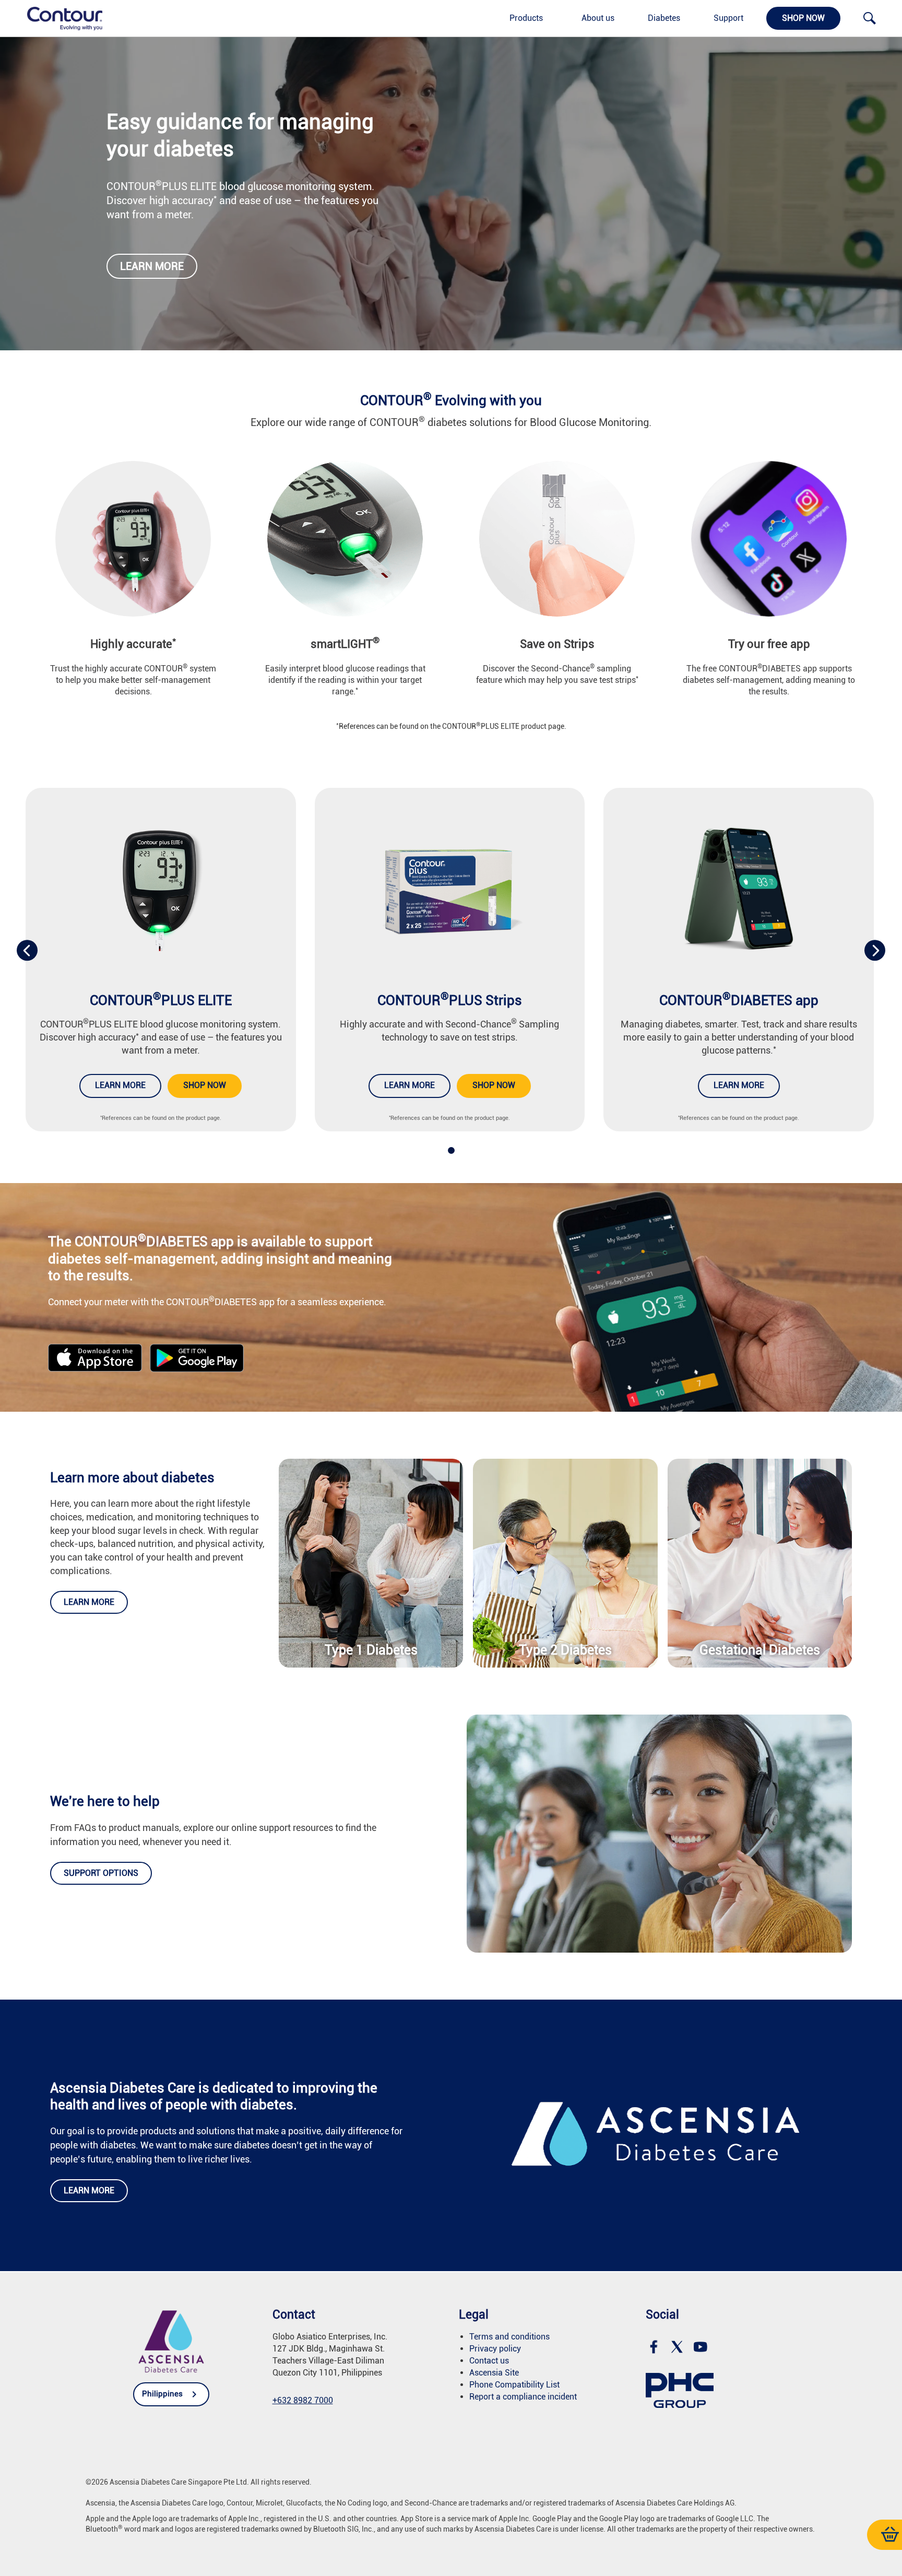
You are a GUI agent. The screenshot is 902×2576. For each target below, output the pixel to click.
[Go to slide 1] (451, 1150)
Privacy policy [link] (495, 2349)
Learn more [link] (152, 266)
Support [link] (728, 18)
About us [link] (598, 18)
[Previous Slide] (27, 950)
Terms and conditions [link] (509, 2337)
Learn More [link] (739, 1085)
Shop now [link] (803, 18)
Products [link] (526, 18)
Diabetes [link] (664, 18)
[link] (59, 18)
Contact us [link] (489, 2361)
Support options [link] (101, 1873)
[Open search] (870, 18)
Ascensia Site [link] (494, 2373)
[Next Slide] (875, 950)
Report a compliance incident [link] (523, 2397)
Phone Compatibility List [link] (514, 2385)
